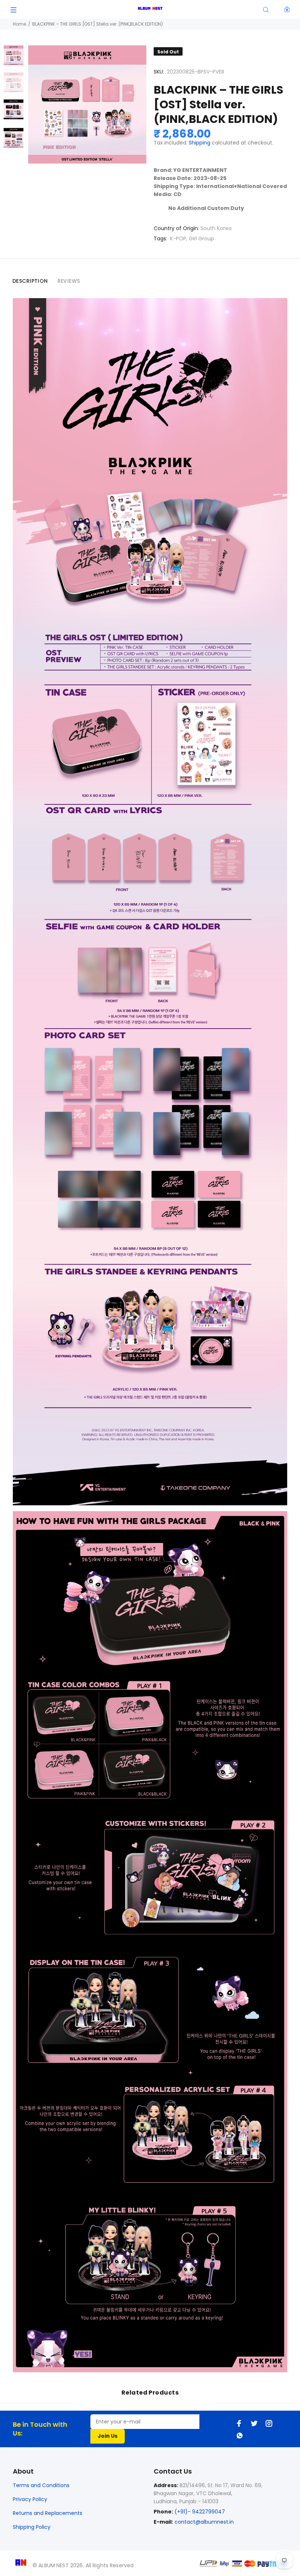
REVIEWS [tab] (69, 281)
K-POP (178, 239)
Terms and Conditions (41, 2485)
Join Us (108, 2436)
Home (19, 24)
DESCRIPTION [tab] (30, 281)
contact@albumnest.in (204, 2522)
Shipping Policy (32, 2527)
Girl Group (201, 239)
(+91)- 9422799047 (199, 2512)
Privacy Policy (30, 2499)
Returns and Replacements (48, 2513)
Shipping (200, 143)
